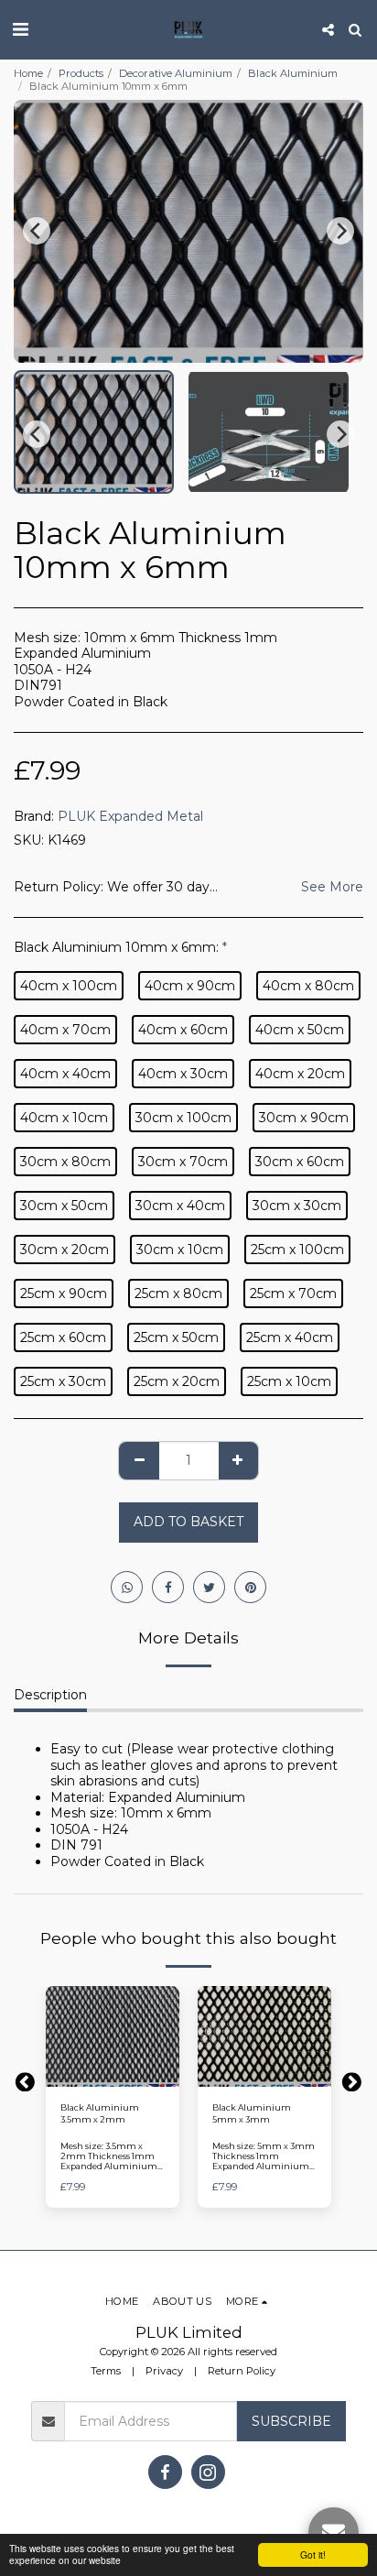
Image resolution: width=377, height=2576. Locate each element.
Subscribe (291, 2421)
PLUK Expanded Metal (130, 816)
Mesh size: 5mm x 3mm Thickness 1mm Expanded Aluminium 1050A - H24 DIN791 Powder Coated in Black (264, 2167)
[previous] (37, 231)
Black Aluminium (293, 73)
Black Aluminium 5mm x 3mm (252, 2113)
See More (332, 887)
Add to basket (114, 2077)
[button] (20, 29)
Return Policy (242, 2371)
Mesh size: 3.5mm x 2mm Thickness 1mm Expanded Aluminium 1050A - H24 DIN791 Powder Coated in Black (109, 2167)
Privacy (164, 2371)
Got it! (313, 2554)
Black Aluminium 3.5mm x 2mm (100, 2113)
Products (81, 73)
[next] (340, 231)
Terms (106, 2371)
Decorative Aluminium (176, 73)
